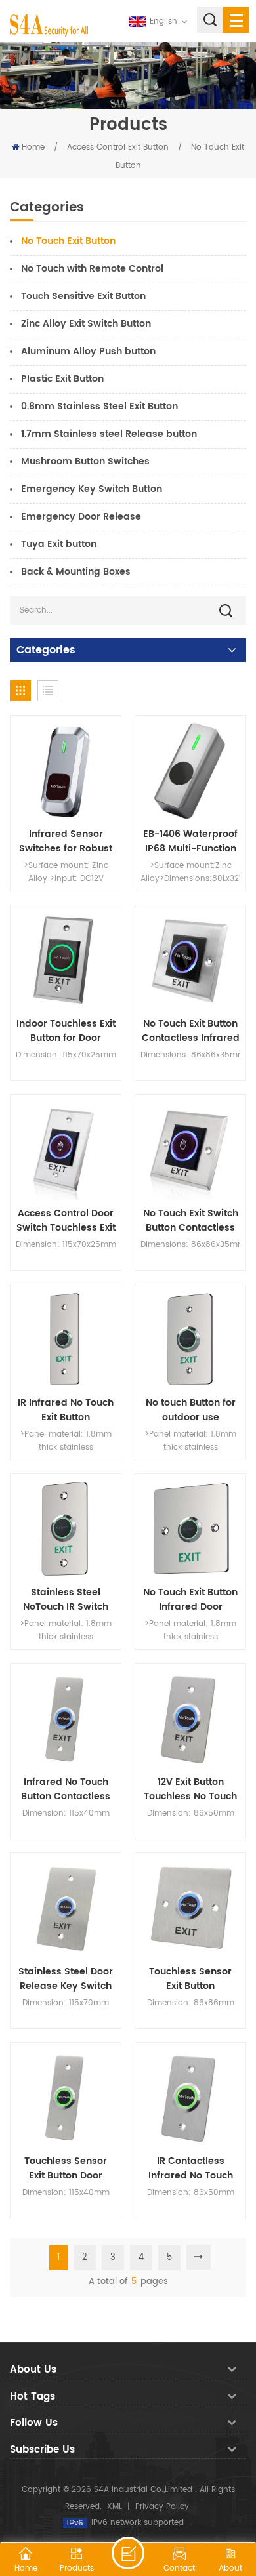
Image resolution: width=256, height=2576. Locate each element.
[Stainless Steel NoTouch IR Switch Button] (66, 1529)
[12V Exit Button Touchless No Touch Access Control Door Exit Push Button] (190, 1719)
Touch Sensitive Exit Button (83, 296)
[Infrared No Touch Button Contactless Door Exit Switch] (66, 1719)
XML (115, 2507)
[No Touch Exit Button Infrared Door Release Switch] (190, 1529)
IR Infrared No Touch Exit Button (66, 1410)
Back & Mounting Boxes (76, 572)
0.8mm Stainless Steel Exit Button (99, 406)
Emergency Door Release (81, 517)
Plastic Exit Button (62, 379)
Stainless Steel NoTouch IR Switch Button (66, 1600)
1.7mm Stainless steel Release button (109, 434)
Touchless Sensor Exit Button (190, 1979)
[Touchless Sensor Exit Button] (190, 1908)
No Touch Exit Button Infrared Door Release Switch (190, 1600)
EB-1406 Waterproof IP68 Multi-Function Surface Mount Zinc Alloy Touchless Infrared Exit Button (190, 842)
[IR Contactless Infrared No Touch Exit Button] (190, 2098)
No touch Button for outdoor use (191, 1410)
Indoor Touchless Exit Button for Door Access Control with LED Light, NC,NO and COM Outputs (66, 1031)
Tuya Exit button (59, 544)
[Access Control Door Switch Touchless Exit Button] (66, 1150)
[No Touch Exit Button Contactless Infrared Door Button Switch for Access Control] (190, 960)
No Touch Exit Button (68, 241)
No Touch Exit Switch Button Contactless (191, 1221)
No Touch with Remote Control (92, 269)
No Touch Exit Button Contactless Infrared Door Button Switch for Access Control (191, 1031)
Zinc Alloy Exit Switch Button (86, 324)
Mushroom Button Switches (85, 461)
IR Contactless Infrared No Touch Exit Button (191, 2169)
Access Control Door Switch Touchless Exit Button (66, 1221)
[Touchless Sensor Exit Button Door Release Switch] (66, 2098)
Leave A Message (128, 2553)
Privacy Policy (162, 2507)
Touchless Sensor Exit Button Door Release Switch (66, 2169)
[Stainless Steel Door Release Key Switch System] (66, 1908)
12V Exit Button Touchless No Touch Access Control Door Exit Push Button (190, 1789)
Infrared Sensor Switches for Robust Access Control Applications (66, 842)
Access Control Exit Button (118, 147)
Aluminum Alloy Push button (88, 351)
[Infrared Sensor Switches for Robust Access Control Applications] (66, 771)
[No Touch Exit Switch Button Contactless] (190, 1150)
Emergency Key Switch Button (92, 489)
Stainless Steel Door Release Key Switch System (66, 1979)
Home (33, 147)
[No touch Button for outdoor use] (190, 1339)
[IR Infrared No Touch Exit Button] (66, 1339)
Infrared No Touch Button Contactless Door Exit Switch (66, 1789)
